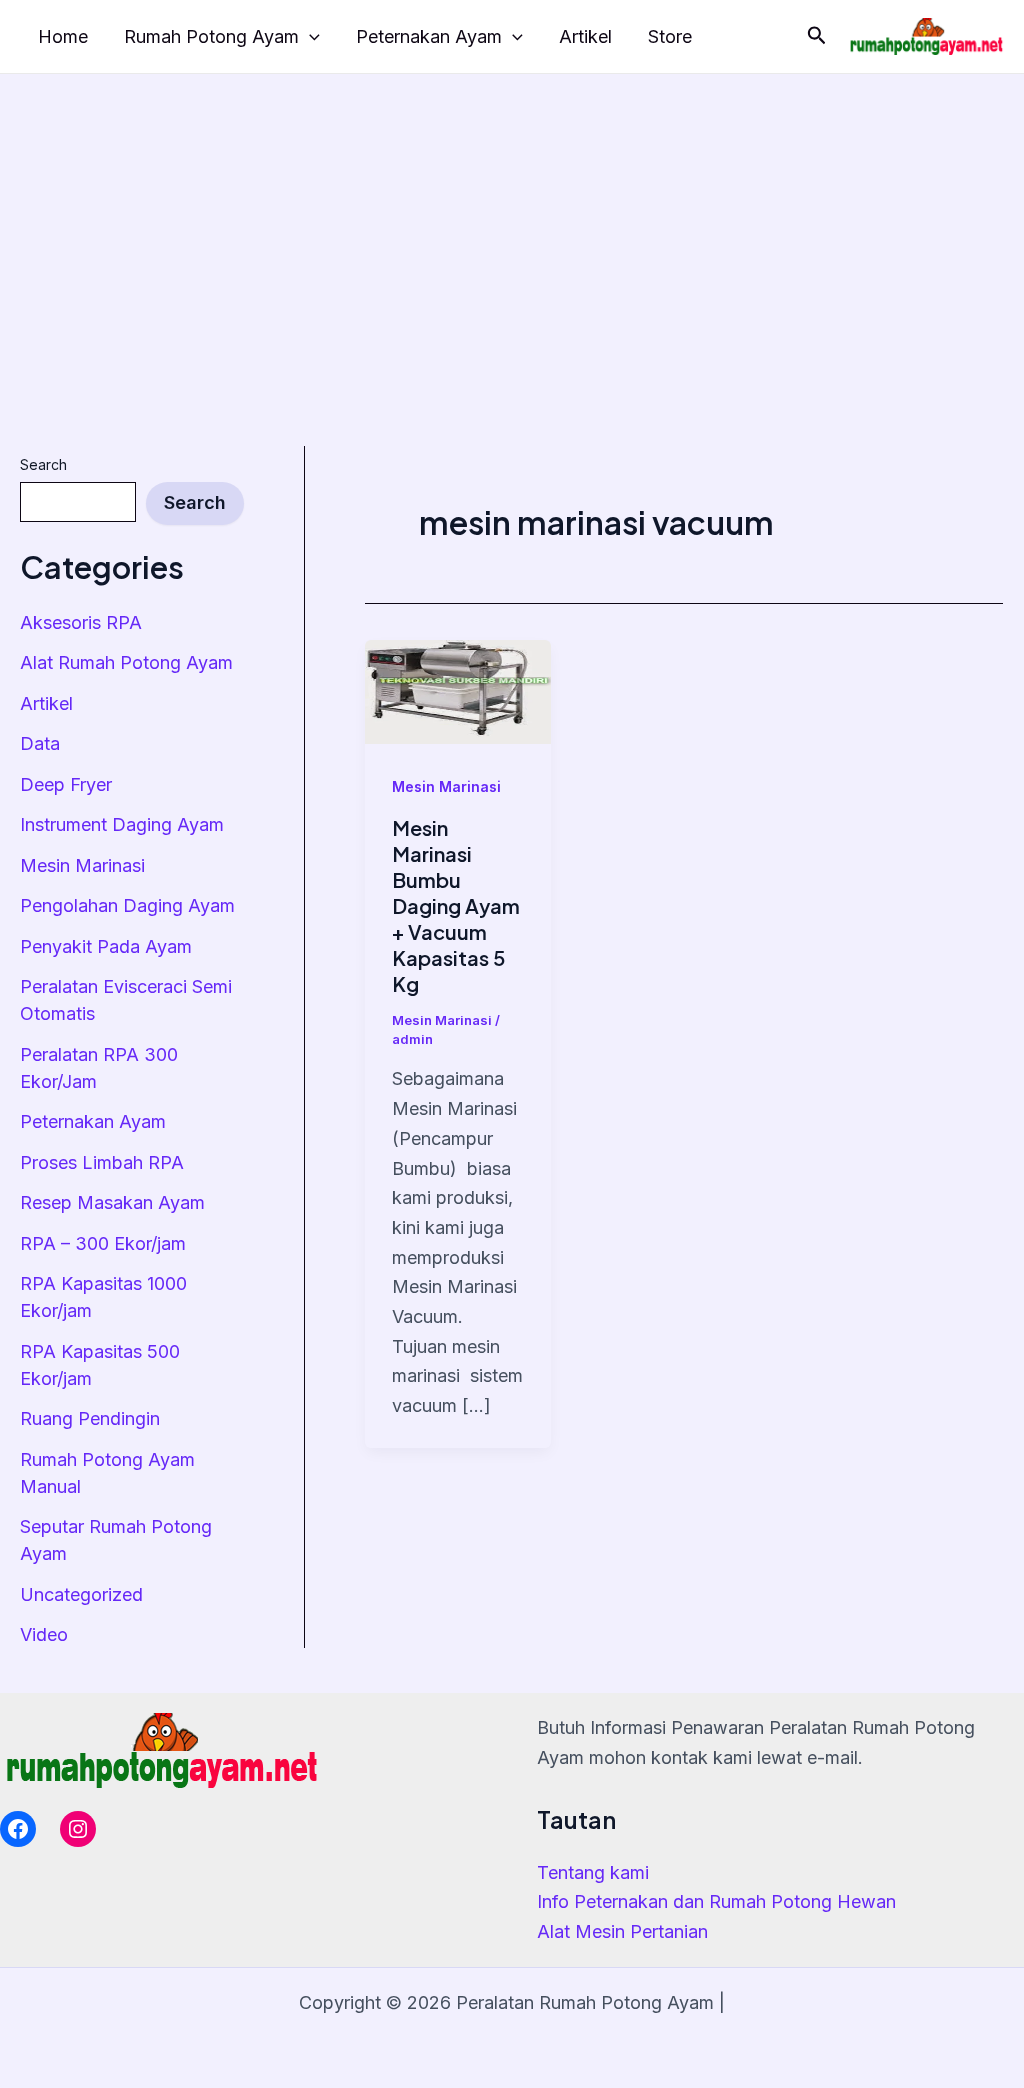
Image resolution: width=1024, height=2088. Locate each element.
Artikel (585, 36)
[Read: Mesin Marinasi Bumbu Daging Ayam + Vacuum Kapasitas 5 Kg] (458, 690)
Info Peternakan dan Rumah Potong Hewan (716, 1901)
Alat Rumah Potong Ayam (126, 662)
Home (63, 36)
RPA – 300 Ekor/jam (103, 1243)
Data (40, 743)
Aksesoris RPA (81, 622)
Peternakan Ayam (429, 36)
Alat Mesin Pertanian (622, 1931)
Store (670, 36)
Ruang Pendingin (90, 1418)
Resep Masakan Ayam (112, 1202)
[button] (817, 36)
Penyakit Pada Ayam (106, 946)
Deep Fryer (66, 784)
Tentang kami (593, 1872)
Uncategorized (81, 1594)
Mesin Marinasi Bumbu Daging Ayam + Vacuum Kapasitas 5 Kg (456, 905)
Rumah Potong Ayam (211, 36)
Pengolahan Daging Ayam (127, 905)
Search (43, 464)
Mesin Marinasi (82, 865)
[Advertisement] (512, 224)
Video (44, 1634)
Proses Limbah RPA (102, 1162)
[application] (309, 37)
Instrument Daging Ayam (122, 824)
